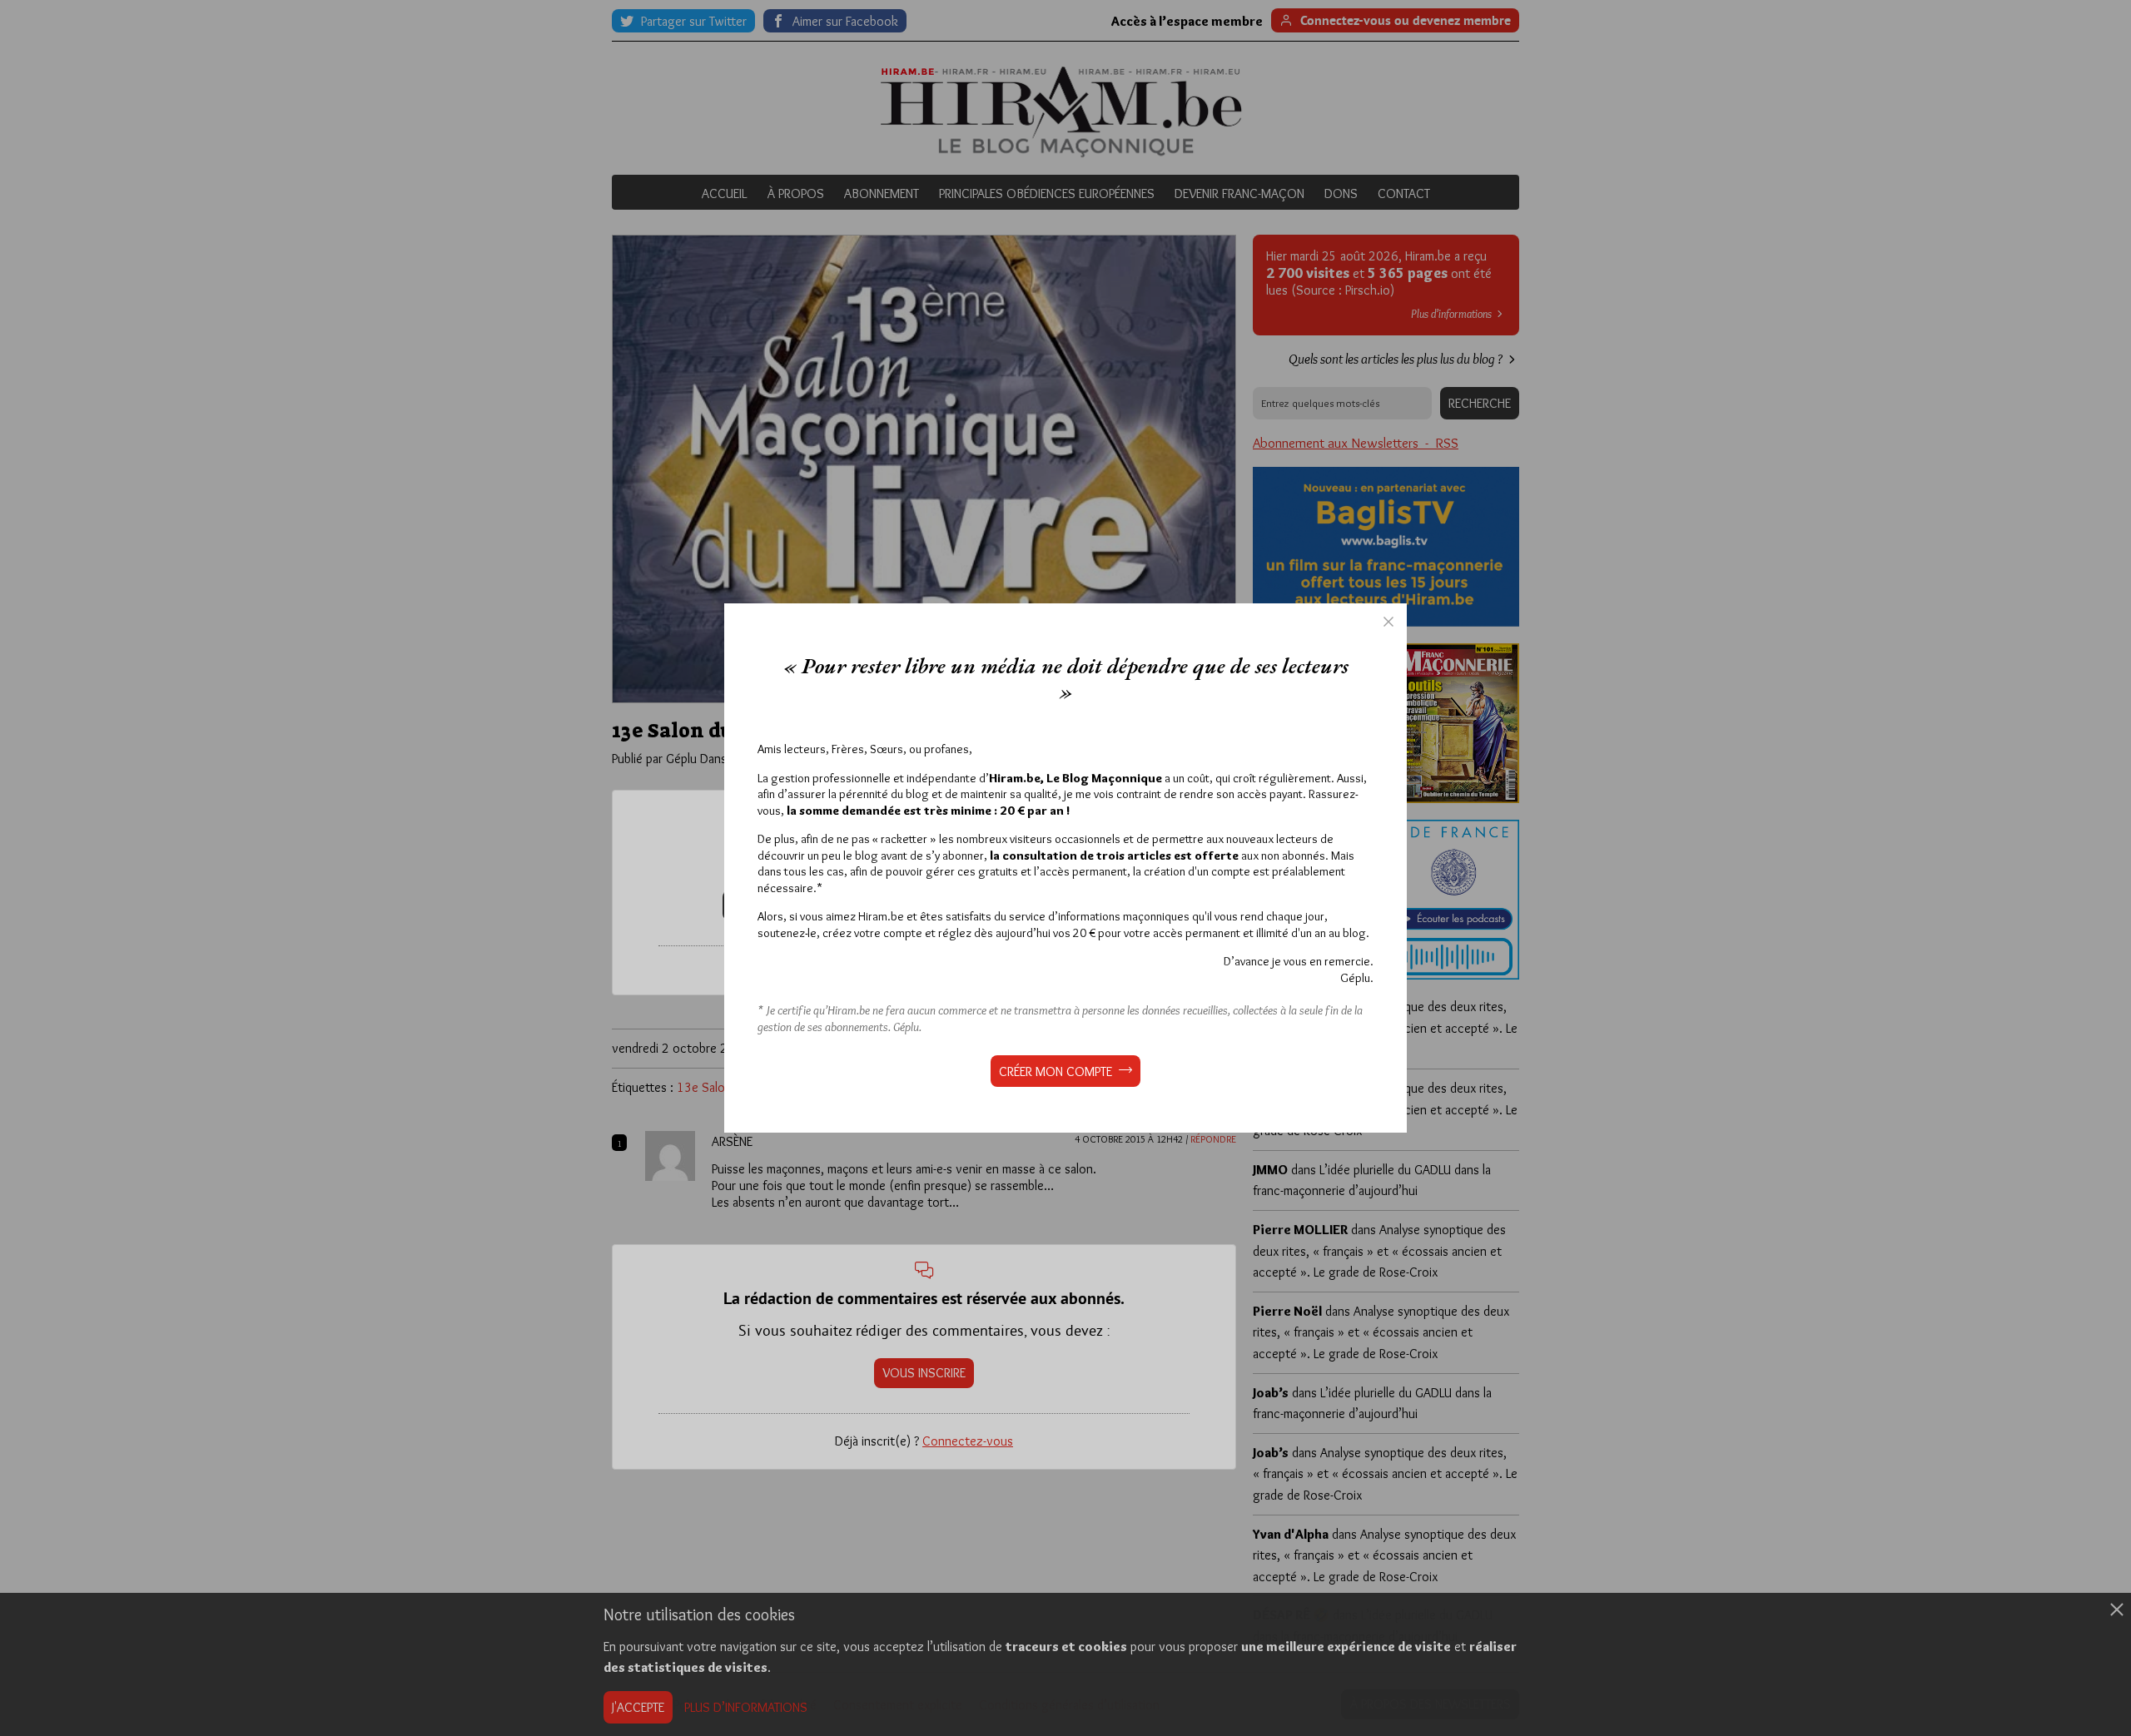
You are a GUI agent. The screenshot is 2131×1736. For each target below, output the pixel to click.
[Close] (1388, 622)
